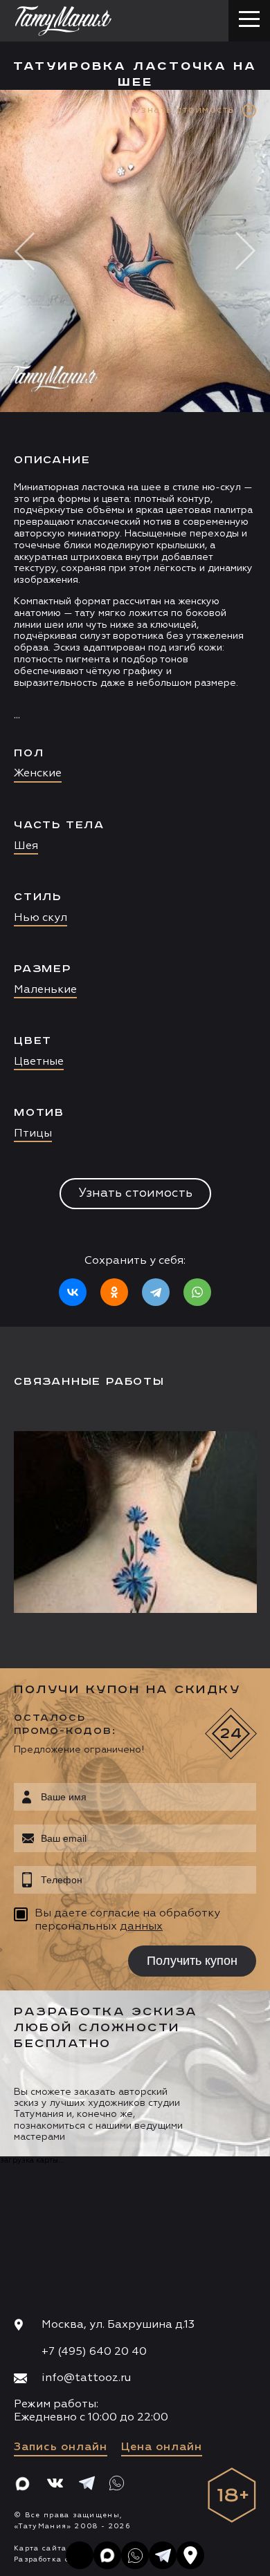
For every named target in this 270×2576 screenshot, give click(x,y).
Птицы (33, 1134)
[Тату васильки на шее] (139, 1522)
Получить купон (192, 1961)
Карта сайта (40, 2548)
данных (141, 1927)
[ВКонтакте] (73, 1292)
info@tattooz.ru (86, 2378)
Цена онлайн (162, 2447)
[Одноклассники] (114, 1292)
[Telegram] (156, 1292)
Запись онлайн (61, 2447)
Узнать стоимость (135, 1193)
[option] (135, 708)
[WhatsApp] (197, 1292)
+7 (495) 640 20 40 (94, 2352)
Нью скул (40, 918)
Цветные (39, 1062)
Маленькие (45, 990)
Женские (38, 774)
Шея (26, 846)
